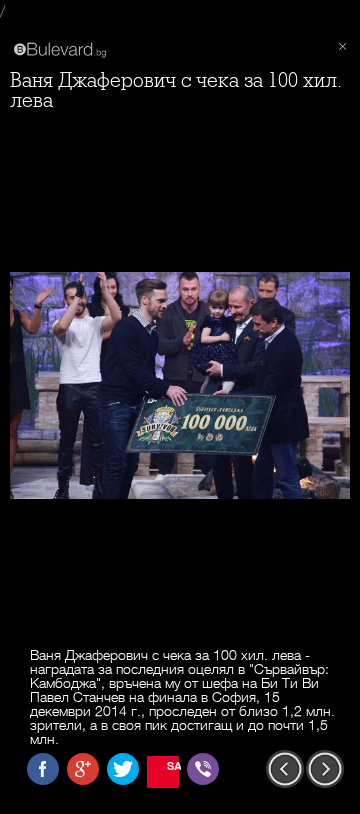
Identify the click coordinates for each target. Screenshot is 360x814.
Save (173, 765)
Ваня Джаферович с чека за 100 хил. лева (176, 90)
